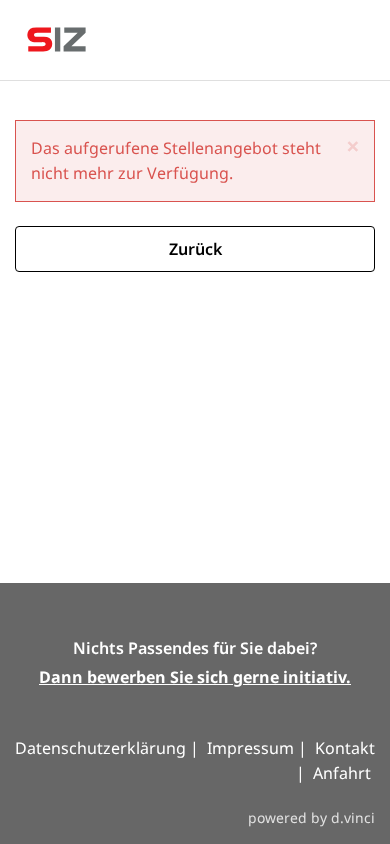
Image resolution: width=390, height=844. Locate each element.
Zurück (195, 249)
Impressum (250, 748)
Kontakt (345, 748)
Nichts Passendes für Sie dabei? (195, 648)
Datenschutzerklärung (102, 748)
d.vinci (353, 817)
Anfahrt (342, 773)
